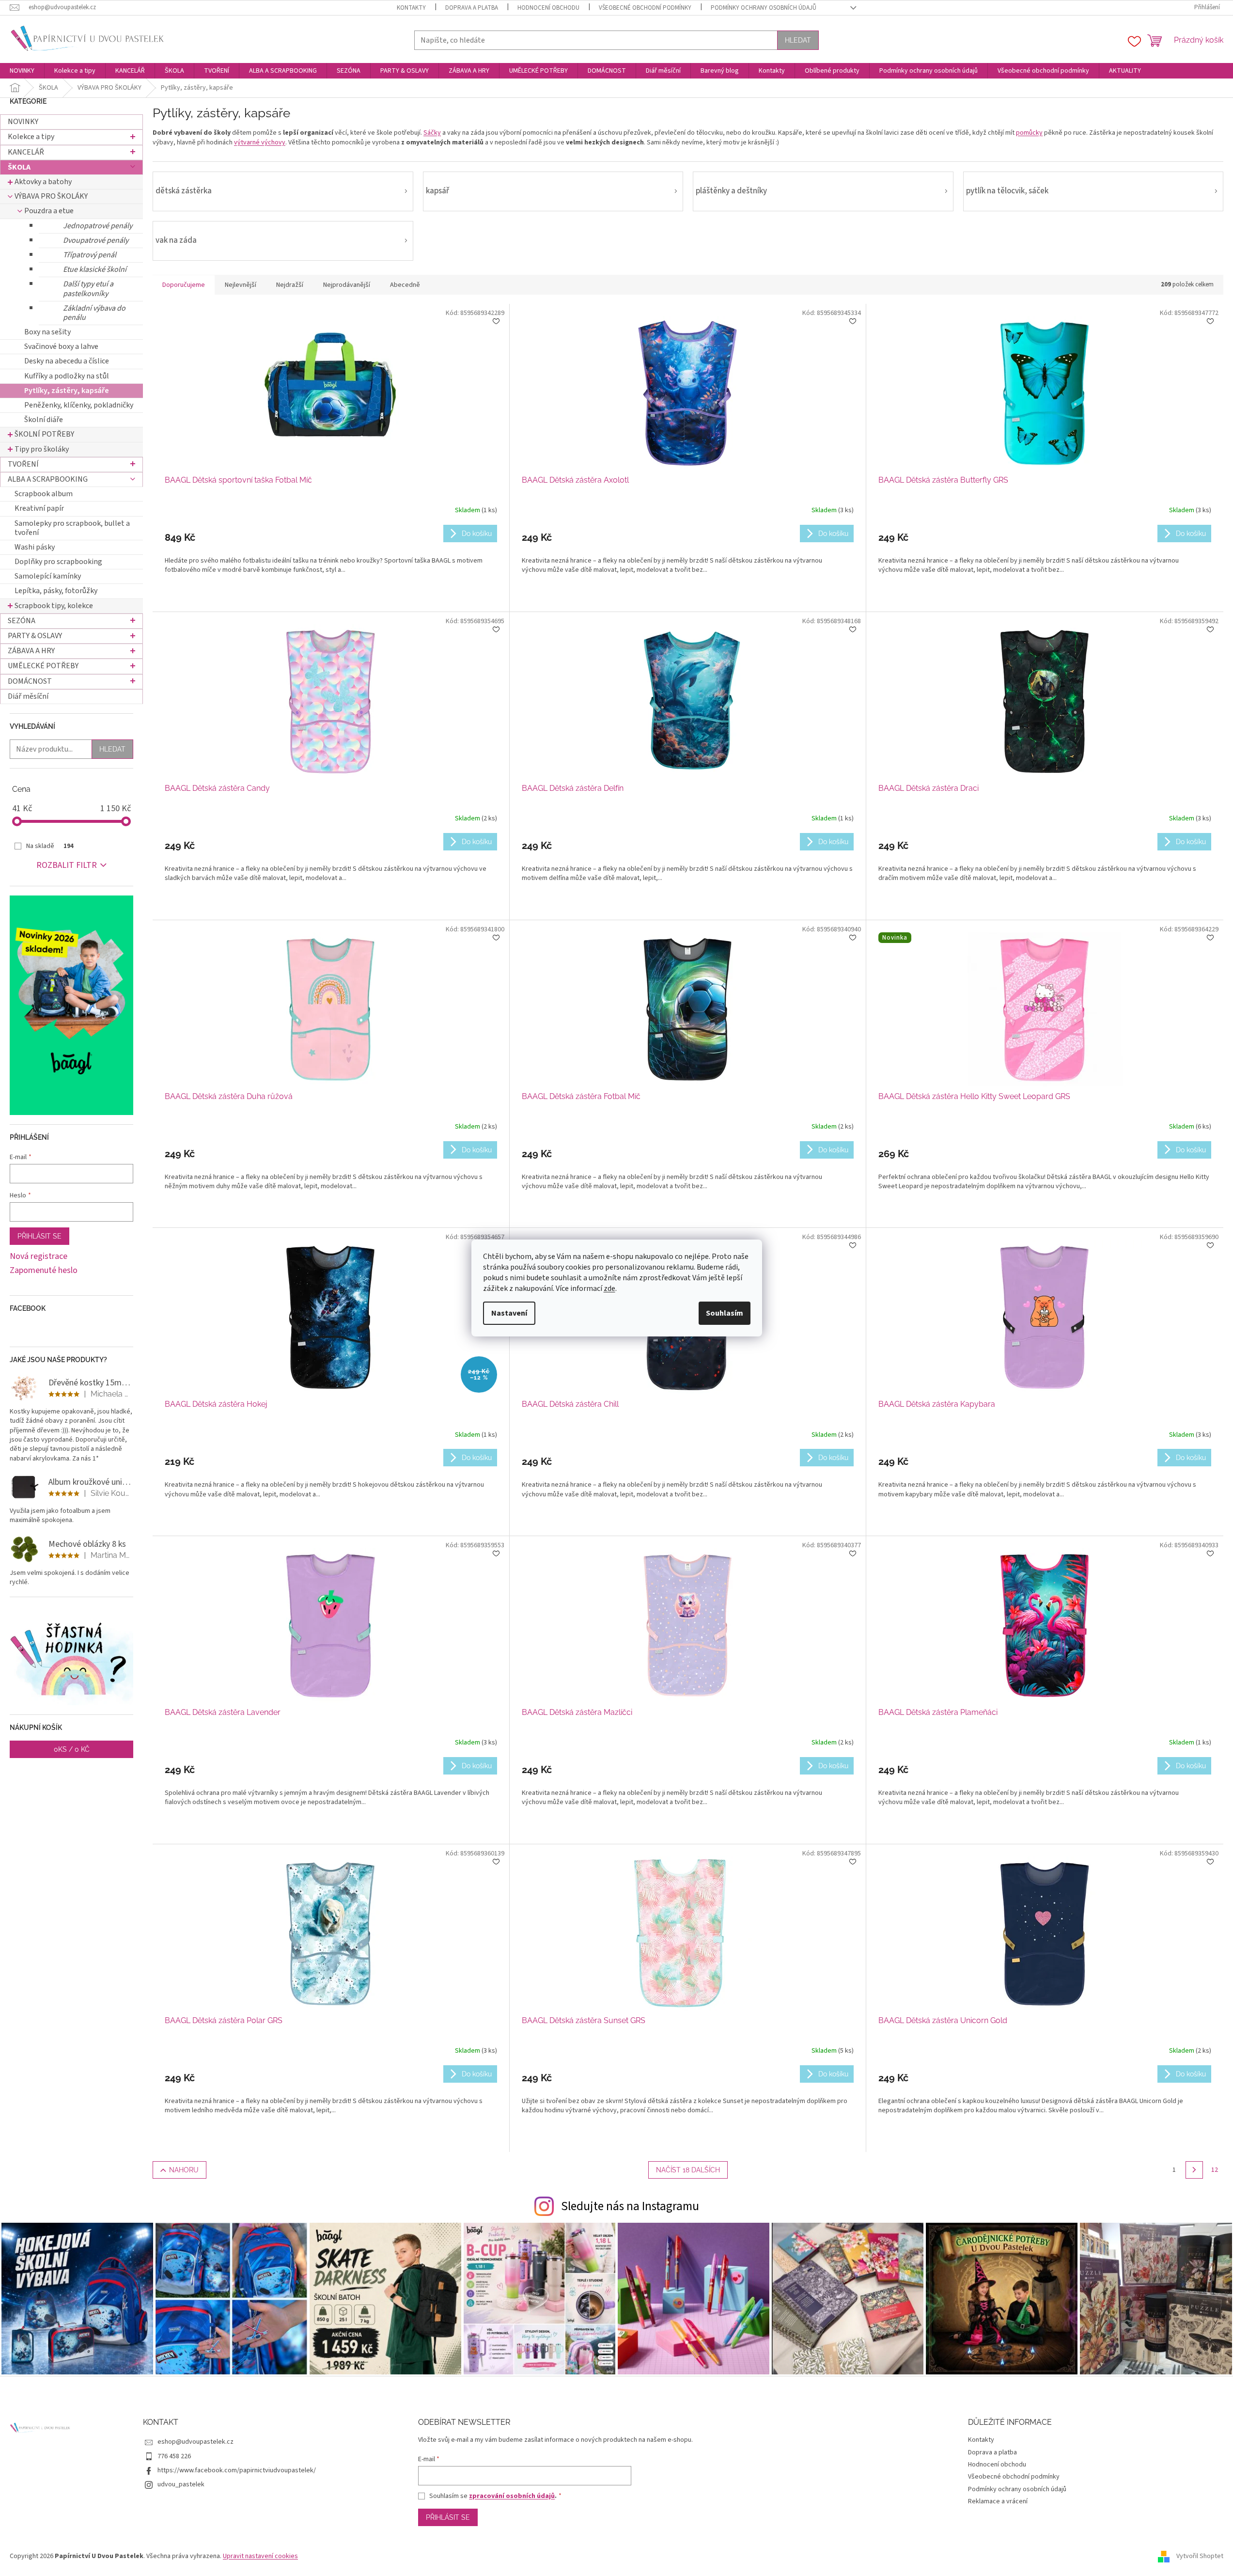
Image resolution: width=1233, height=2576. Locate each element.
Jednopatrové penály (98, 226)
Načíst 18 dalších (688, 2170)
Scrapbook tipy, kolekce (54, 606)
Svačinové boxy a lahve (61, 346)
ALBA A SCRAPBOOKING (48, 479)
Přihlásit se (39, 1236)
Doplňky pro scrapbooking (58, 562)
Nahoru (184, 2170)
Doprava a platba (472, 8)
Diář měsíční (28, 696)
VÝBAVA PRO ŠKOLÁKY (51, 196)
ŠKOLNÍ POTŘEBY (44, 434)
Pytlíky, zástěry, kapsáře (67, 391)
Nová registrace (39, 1257)
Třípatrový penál (90, 255)
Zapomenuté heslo (44, 1271)
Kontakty (411, 8)
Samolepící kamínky (48, 576)
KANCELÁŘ (26, 152)
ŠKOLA (19, 167)
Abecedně (405, 285)
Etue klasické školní (95, 269)
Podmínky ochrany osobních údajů (764, 8)
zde (609, 1288)
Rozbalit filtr (67, 865)
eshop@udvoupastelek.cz (195, 2442)
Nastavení (509, 1313)
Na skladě (50, 846)
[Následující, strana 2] (1194, 2170)
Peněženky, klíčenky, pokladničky (79, 405)
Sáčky (432, 133)
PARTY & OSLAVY (35, 636)
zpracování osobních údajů (512, 2496)
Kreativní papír (39, 508)
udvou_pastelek (181, 2484)
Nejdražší (290, 285)
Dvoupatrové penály (96, 240)
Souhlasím (725, 1313)
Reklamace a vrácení (998, 2501)
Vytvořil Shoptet (1200, 2556)
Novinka (895, 938)
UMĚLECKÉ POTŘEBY (43, 666)
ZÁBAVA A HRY (31, 651)
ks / (72, 1749)
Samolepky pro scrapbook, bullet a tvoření (72, 528)
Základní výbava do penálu (94, 313)
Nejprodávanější (347, 285)
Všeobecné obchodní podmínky (645, 8)
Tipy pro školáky (42, 449)
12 (1215, 2170)
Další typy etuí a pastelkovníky (88, 289)
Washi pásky (35, 547)
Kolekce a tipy (31, 137)
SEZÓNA (22, 621)
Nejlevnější (241, 285)
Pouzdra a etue (49, 211)
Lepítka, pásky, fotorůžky (56, 591)
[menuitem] (22, 71)
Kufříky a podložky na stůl (67, 376)
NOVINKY (23, 122)
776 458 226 (174, 2456)
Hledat (798, 40)
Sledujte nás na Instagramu (630, 2206)
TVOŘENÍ (23, 464)
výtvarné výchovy (260, 142)
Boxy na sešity (47, 332)
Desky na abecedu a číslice (67, 361)
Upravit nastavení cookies (260, 2556)
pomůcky (1029, 133)
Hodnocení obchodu (548, 8)
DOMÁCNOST (30, 681)
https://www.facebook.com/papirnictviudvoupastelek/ (237, 2470)
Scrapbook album (44, 494)
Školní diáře (44, 420)
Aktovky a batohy (43, 182)
